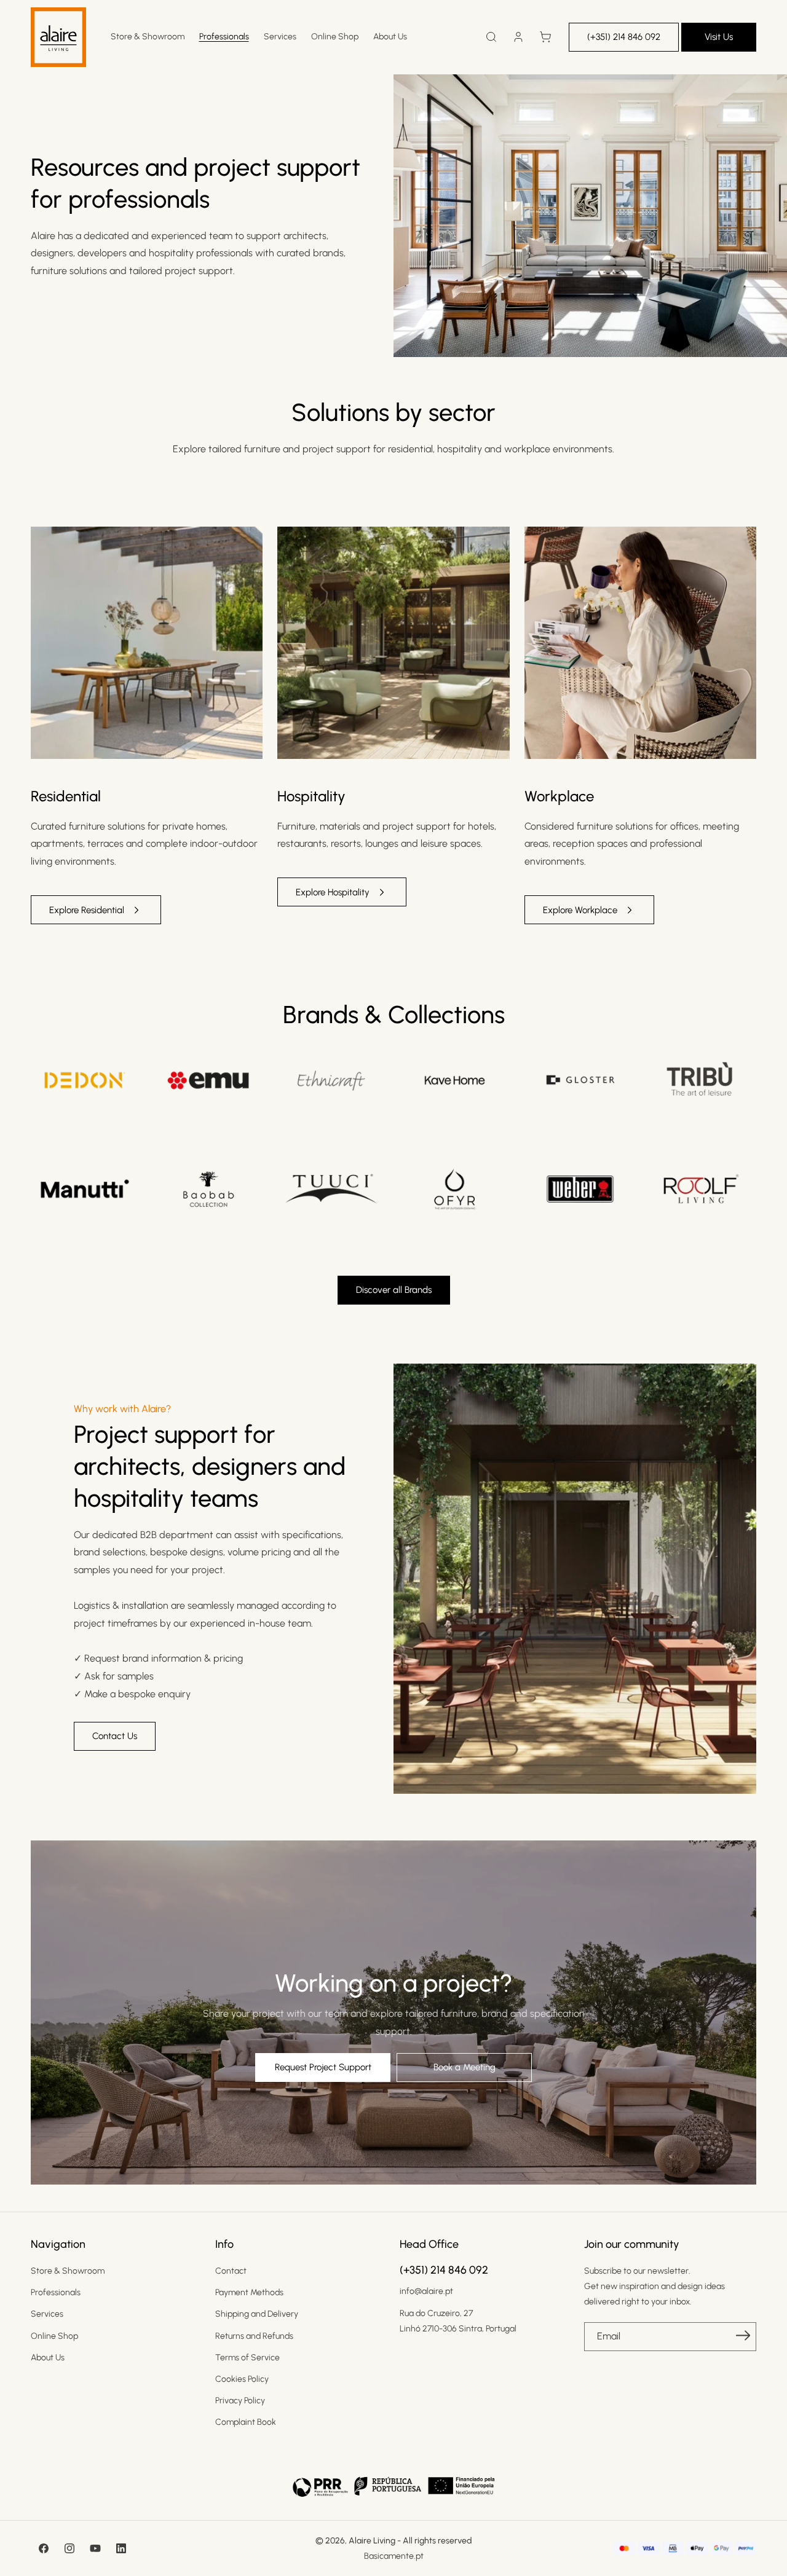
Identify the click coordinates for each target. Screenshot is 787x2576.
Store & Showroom (68, 2271)
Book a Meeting (465, 2067)
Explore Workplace (580, 910)
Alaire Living (372, 2541)
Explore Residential (87, 910)
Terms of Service (247, 2358)
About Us (48, 2358)
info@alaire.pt (426, 2291)
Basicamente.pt (394, 2556)
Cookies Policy (242, 2379)
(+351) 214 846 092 (624, 37)
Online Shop (54, 2336)
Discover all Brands (394, 1290)
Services (47, 2314)
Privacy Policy (240, 2401)
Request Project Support (323, 2067)
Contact (231, 2271)
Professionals (56, 2292)
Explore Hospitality (333, 892)
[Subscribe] (743, 2336)
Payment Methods (249, 2292)
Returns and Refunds (254, 2336)
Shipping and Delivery (257, 2314)
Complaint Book (246, 2422)
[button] (491, 37)
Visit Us (719, 37)
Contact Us (115, 1736)
